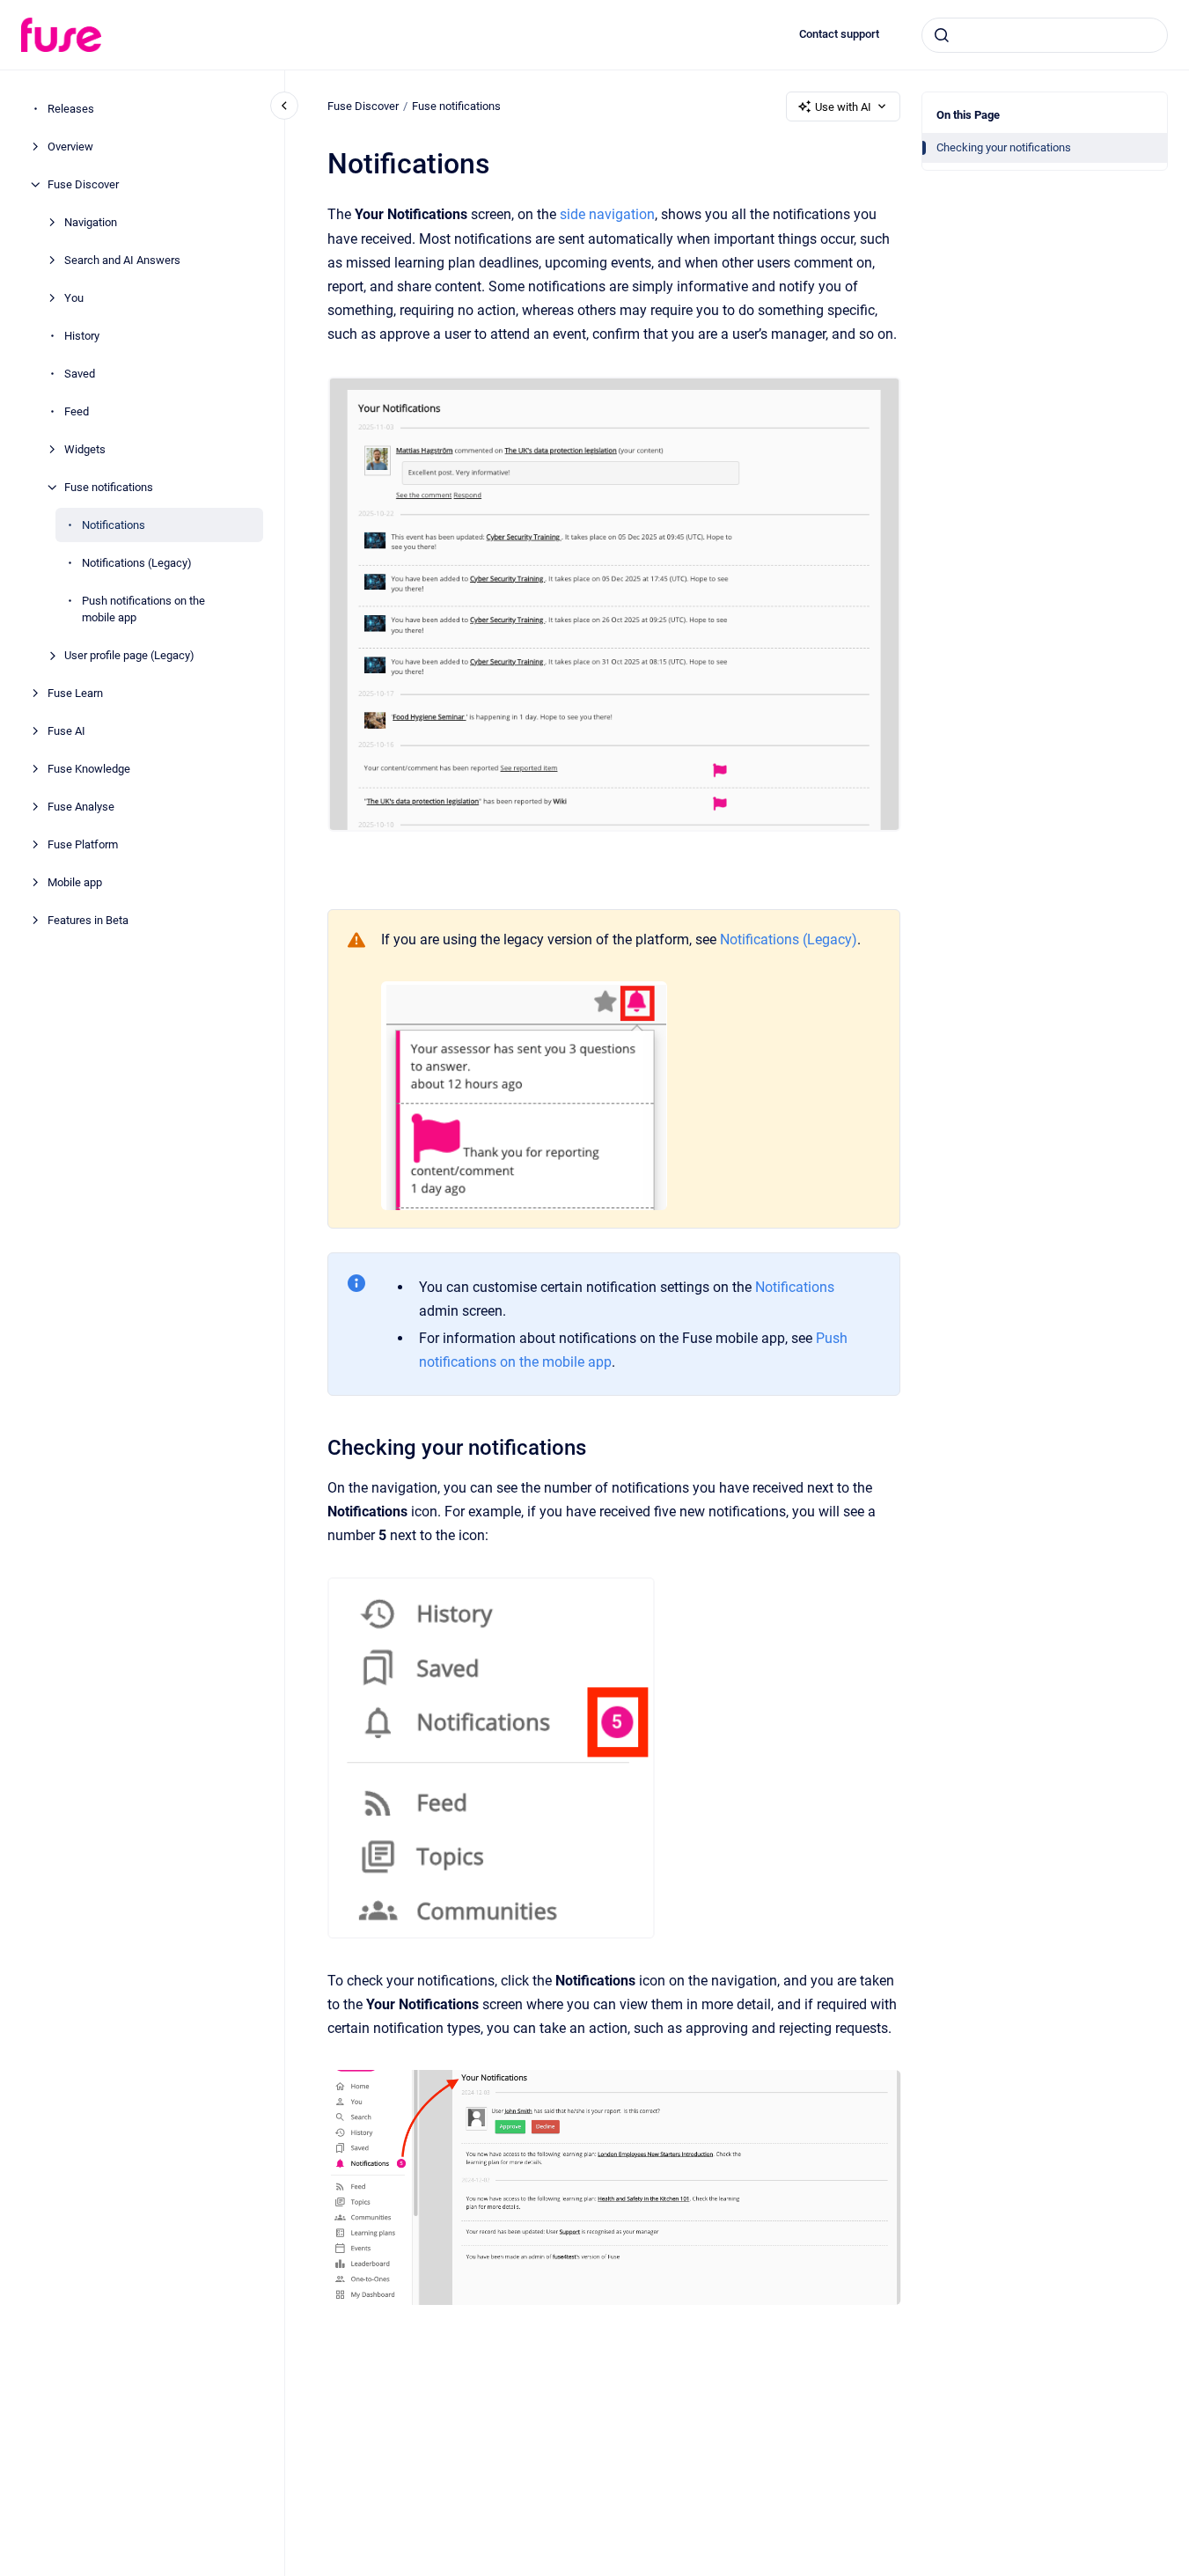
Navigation (91, 222)
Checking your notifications (1004, 147)
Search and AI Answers (122, 260)
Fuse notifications (109, 487)
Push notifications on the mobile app (143, 609)
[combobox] (1045, 35)
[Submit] (942, 35)
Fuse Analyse (81, 807)
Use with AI (843, 107)
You (74, 298)
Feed (77, 411)
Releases (71, 109)
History (82, 336)
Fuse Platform (83, 844)
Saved (80, 374)
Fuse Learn (75, 693)
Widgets (85, 449)
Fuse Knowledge (89, 769)
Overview (70, 147)
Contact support (839, 34)
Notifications (114, 525)
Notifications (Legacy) (137, 563)
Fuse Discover (83, 184)
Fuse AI (66, 731)
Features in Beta (88, 920)
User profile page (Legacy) (129, 655)
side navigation (607, 214)
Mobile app (75, 882)
